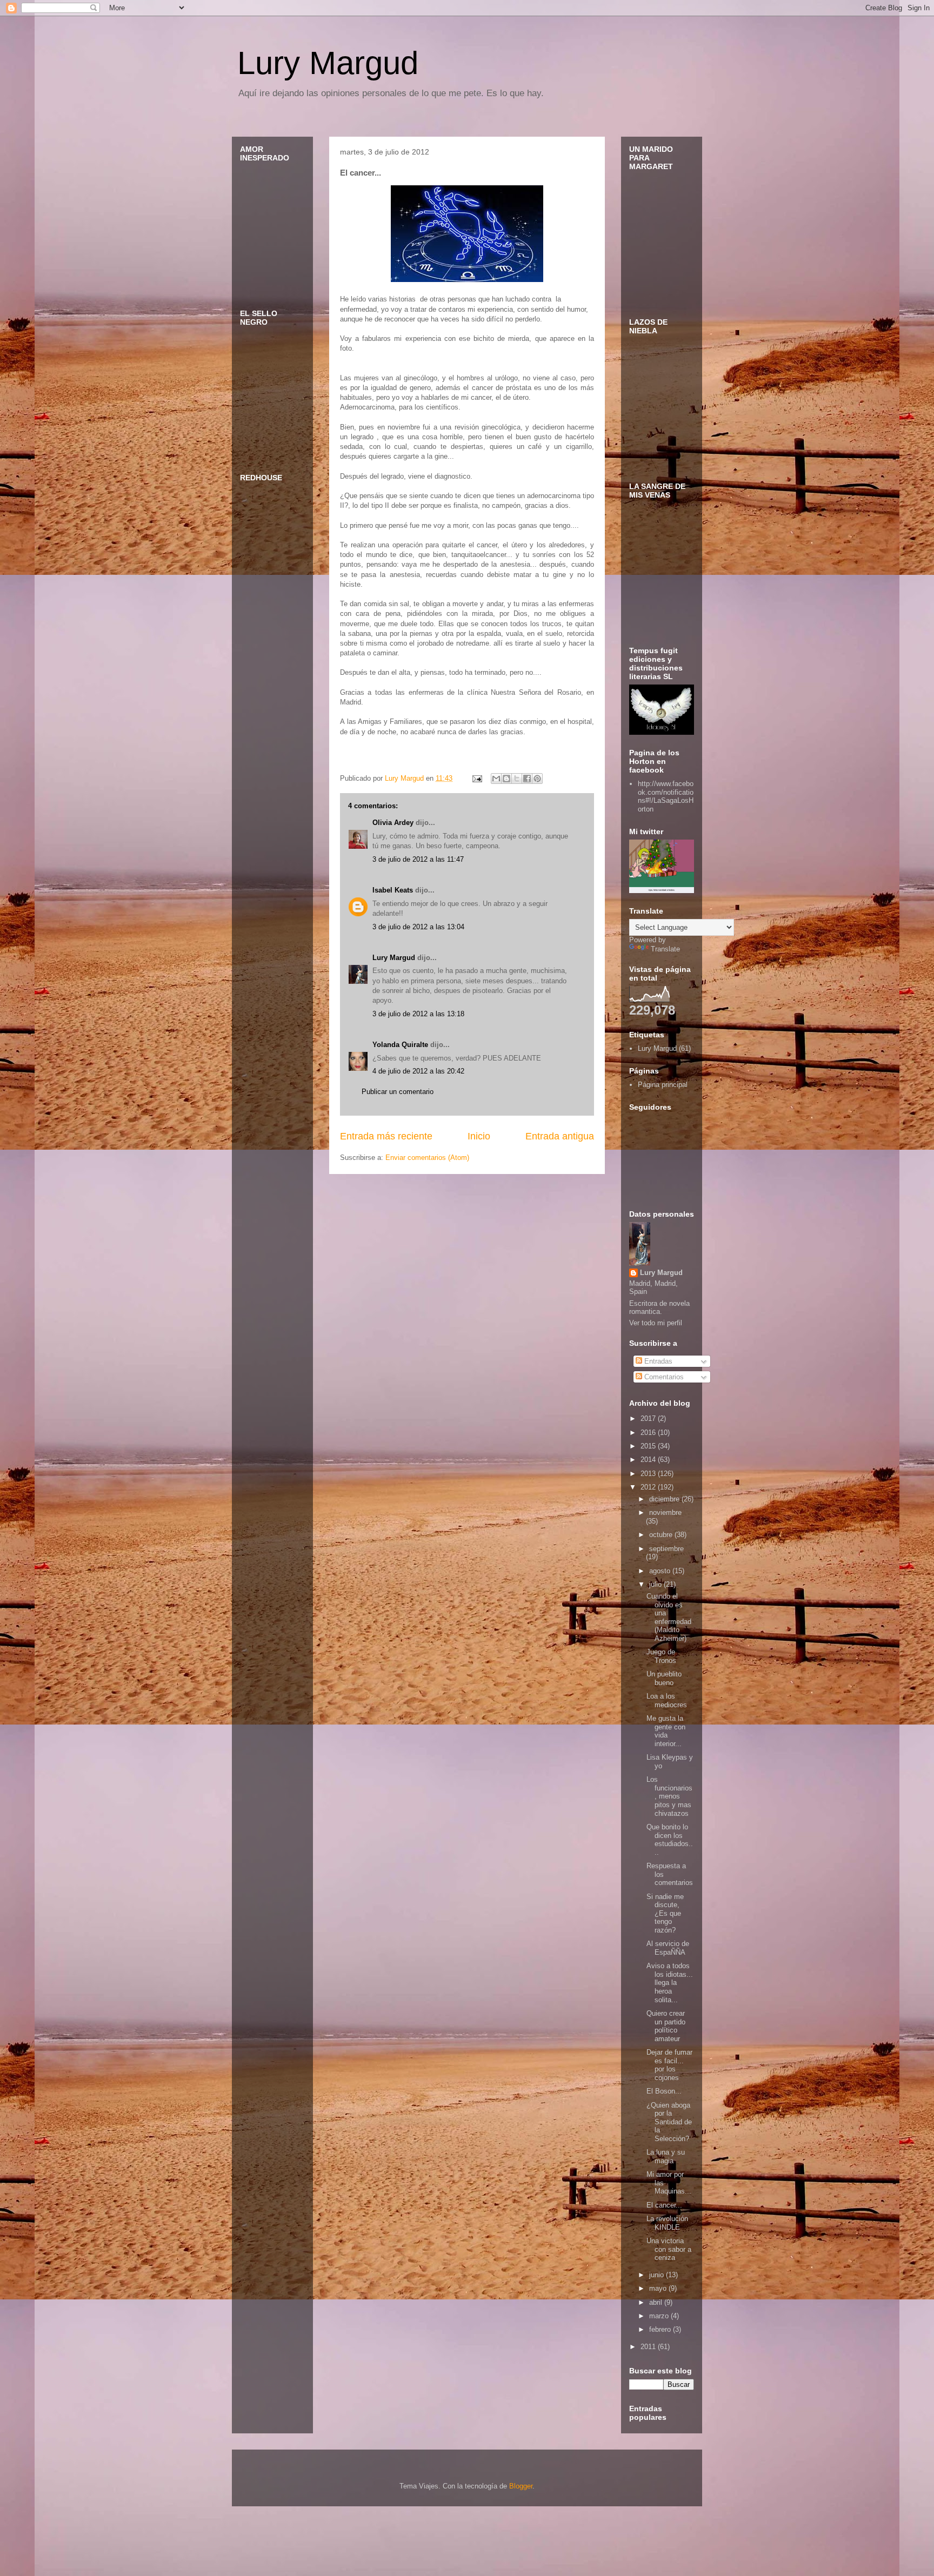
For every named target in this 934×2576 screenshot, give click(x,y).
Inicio (479, 1136)
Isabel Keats (393, 890)
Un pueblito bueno (664, 1678)
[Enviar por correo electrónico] (496, 779)
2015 (649, 1446)
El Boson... (664, 2091)
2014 (649, 1460)
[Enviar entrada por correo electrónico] (476, 778)
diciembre (665, 1499)
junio (658, 2275)
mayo (659, 2288)
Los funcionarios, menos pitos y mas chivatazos (669, 1796)
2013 (649, 1474)
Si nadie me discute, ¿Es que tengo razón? (665, 1913)
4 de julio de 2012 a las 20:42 (418, 1071)
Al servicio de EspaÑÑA (668, 1948)
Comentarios (663, 1377)
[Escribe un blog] (506, 779)
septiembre (666, 1549)
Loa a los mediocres (667, 1700)
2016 (649, 1433)
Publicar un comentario (398, 1092)
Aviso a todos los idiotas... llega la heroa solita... (670, 1983)
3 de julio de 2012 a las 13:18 (418, 1014)
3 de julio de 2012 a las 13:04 (418, 927)
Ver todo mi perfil (656, 1323)
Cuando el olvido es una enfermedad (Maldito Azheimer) (669, 1617)
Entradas (657, 1361)
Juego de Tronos (661, 1656)
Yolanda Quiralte (400, 1045)
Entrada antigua (560, 1136)
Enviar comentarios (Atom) (427, 1158)
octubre (662, 1535)
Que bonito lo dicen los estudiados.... (670, 1840)
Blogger (521, 2486)
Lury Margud (328, 63)
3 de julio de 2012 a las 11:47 (418, 859)
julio (656, 1584)
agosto (661, 1571)
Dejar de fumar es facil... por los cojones (669, 2065)
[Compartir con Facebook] (527, 779)
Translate (665, 949)
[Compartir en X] (517, 779)
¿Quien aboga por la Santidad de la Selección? (669, 2122)
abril (657, 2302)
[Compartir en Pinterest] (537, 779)
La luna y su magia (666, 2156)
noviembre (665, 1512)
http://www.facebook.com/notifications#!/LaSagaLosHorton (666, 796)
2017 (649, 1418)
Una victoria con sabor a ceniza (669, 2249)
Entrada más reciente (386, 1136)
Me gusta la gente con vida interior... (666, 1731)
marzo (660, 2316)
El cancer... (664, 2205)
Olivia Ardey (393, 823)
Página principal (663, 1085)
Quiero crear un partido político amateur (666, 2026)
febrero (661, 2329)
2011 (649, 2347)
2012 (649, 1487)
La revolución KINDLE (667, 2223)
